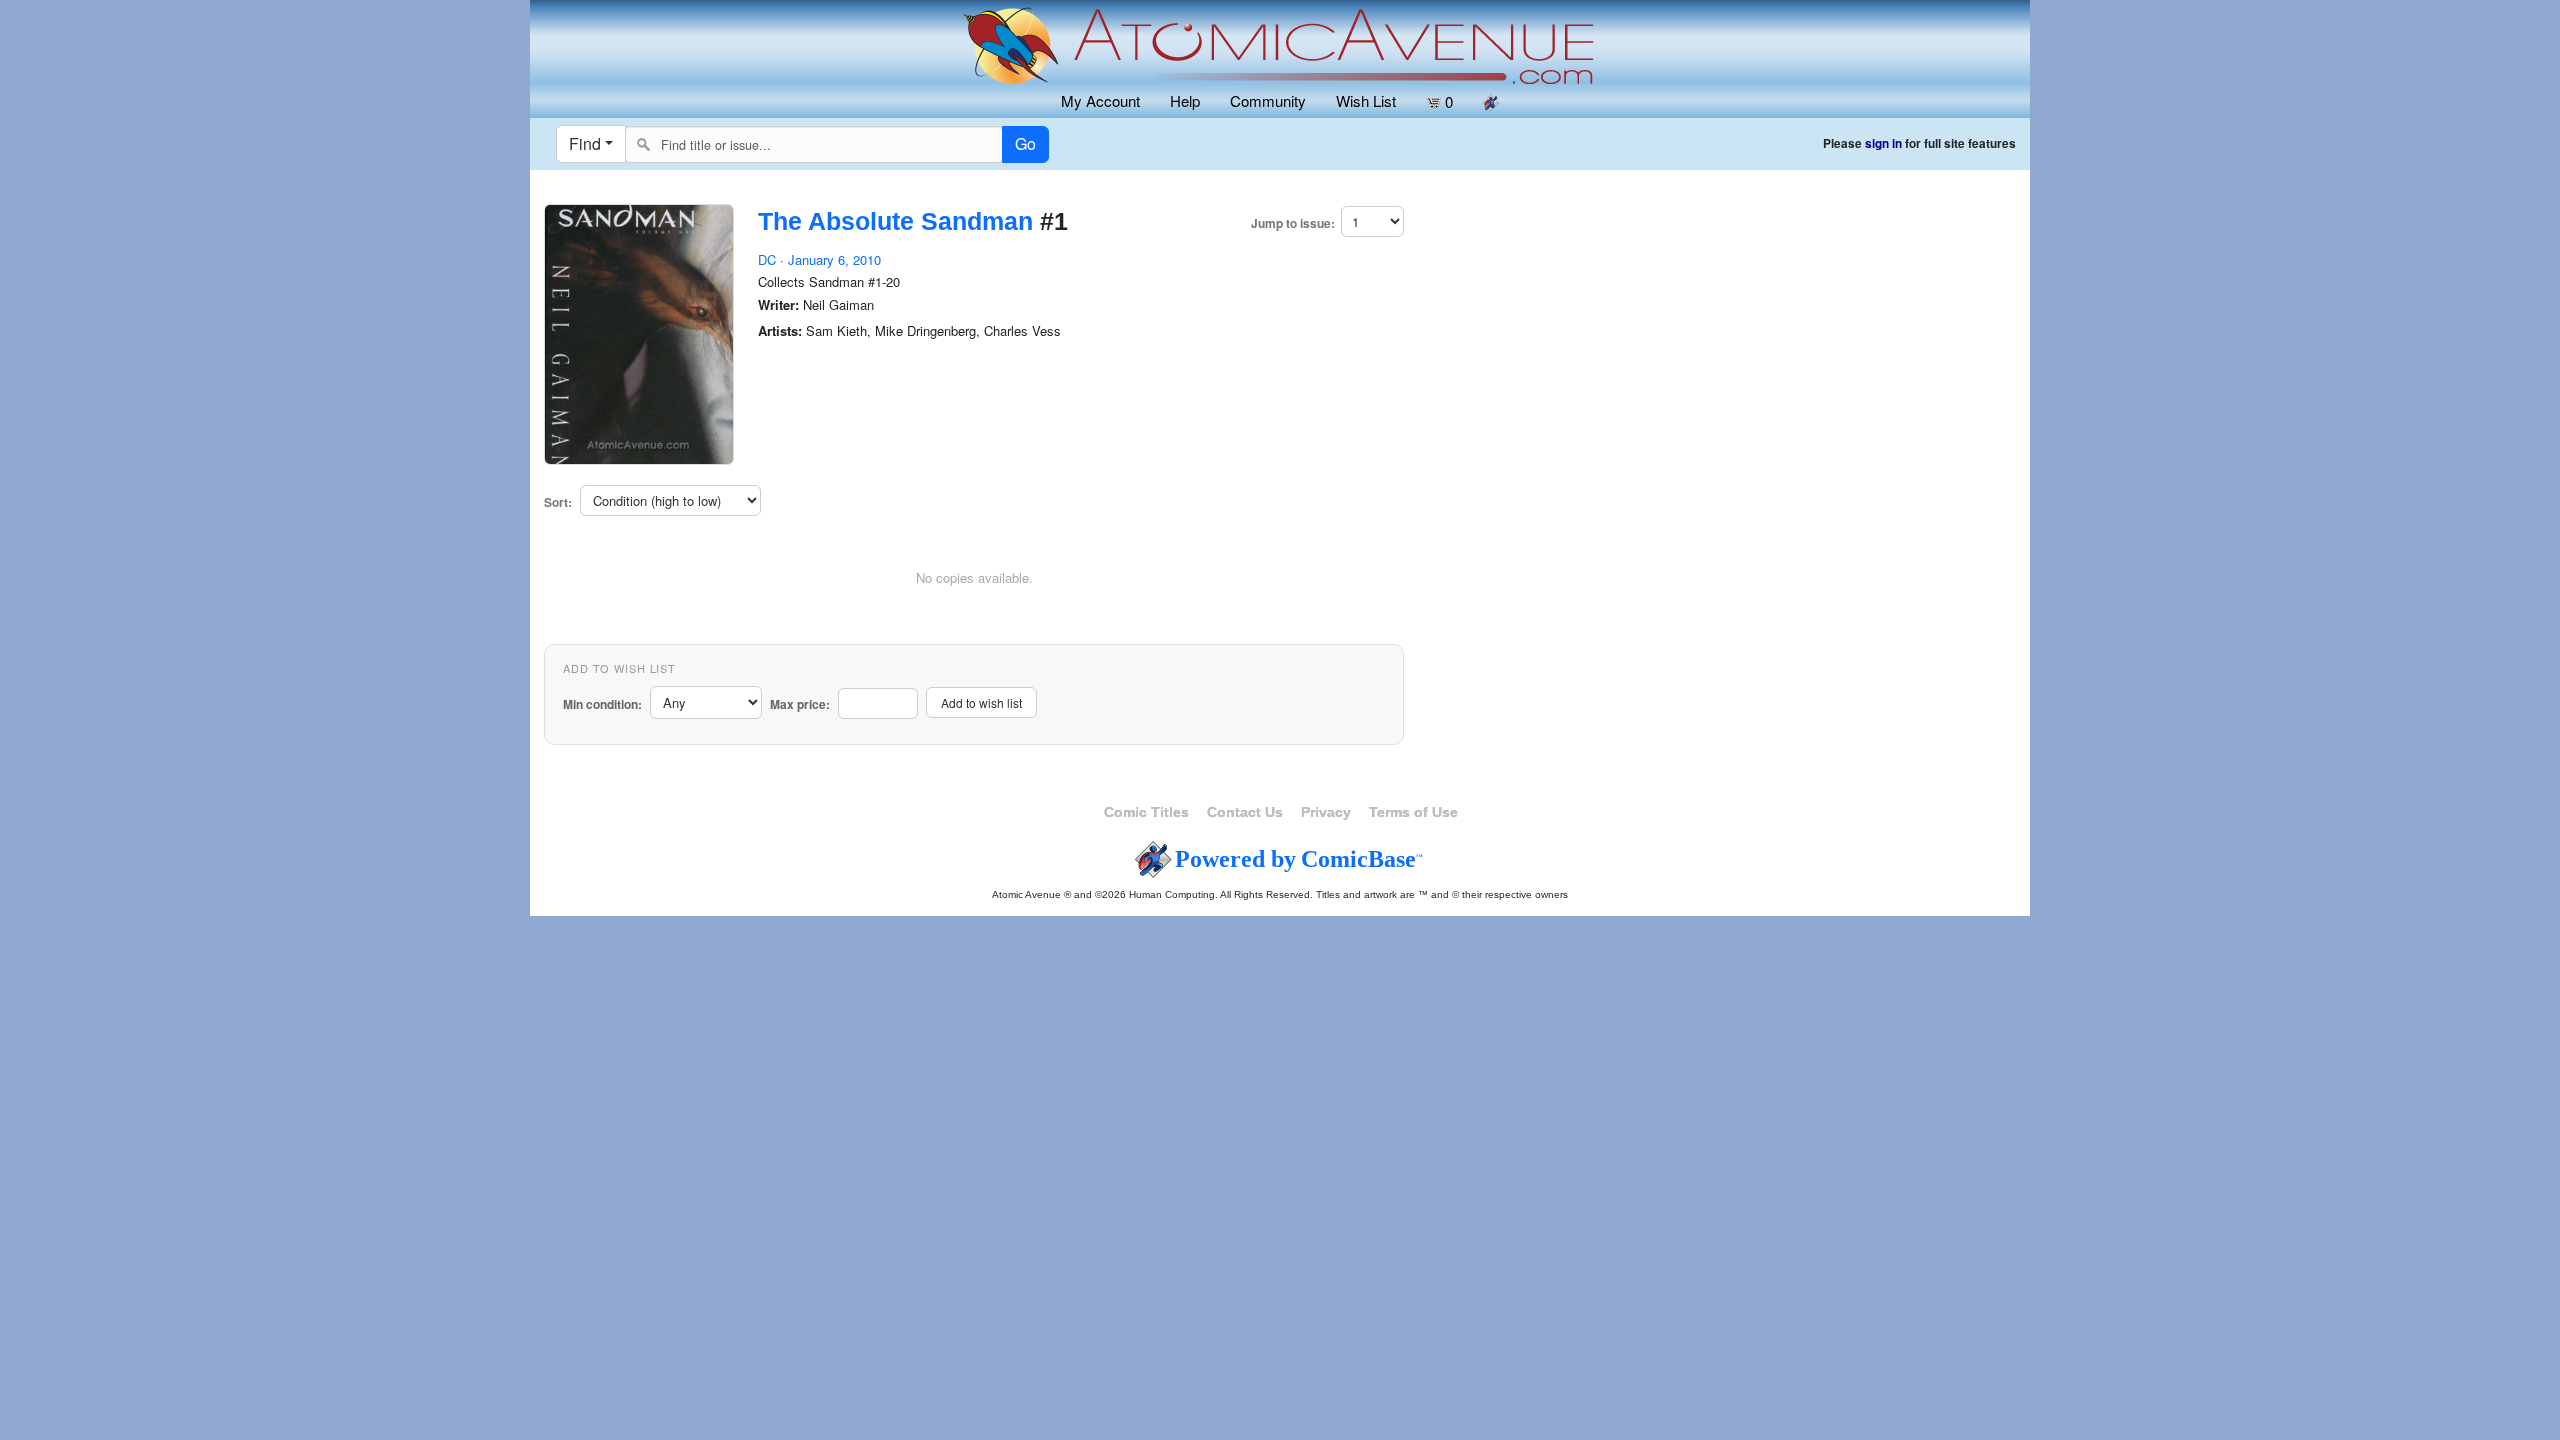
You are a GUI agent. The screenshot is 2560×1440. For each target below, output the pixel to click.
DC (767, 259)
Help (1185, 100)
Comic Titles (1146, 812)
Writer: (778, 305)
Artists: (780, 331)
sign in (1883, 143)
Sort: (558, 502)
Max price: (800, 704)
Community (1268, 100)
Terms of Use (1413, 812)
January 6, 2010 (834, 259)
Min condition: (602, 704)
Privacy (1326, 812)
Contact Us (1245, 812)
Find (585, 143)
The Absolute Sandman (895, 221)
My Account (1100, 100)
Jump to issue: (1293, 223)
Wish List (1366, 100)
